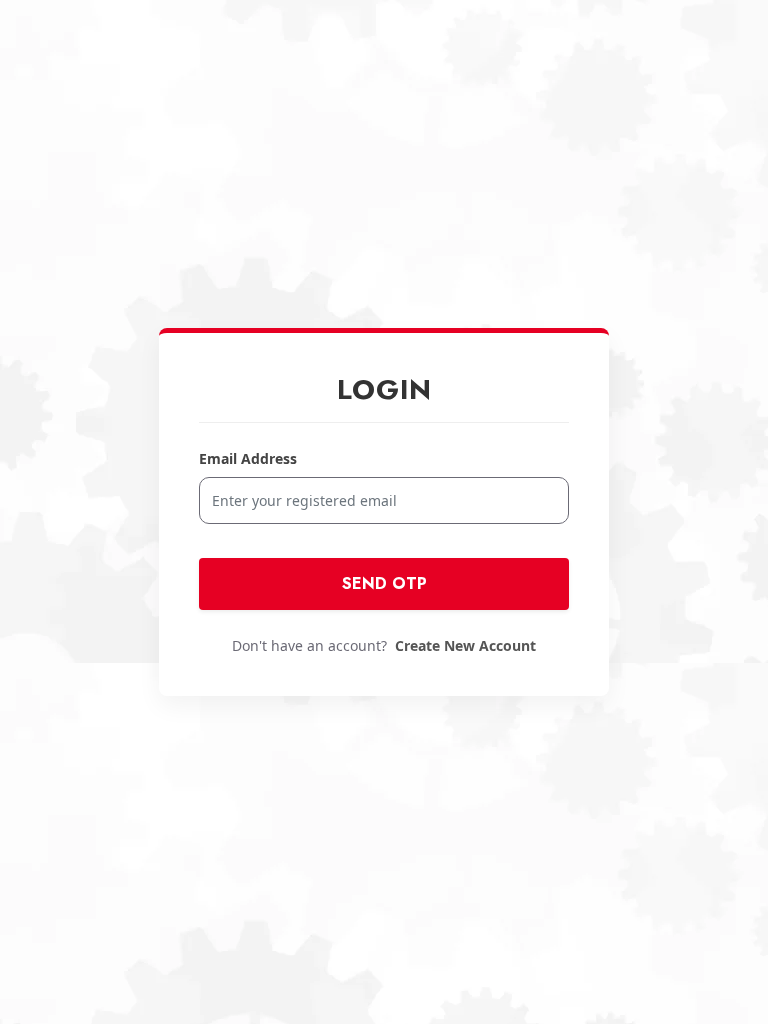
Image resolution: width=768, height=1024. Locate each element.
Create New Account (465, 645)
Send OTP (384, 583)
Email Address (248, 458)
